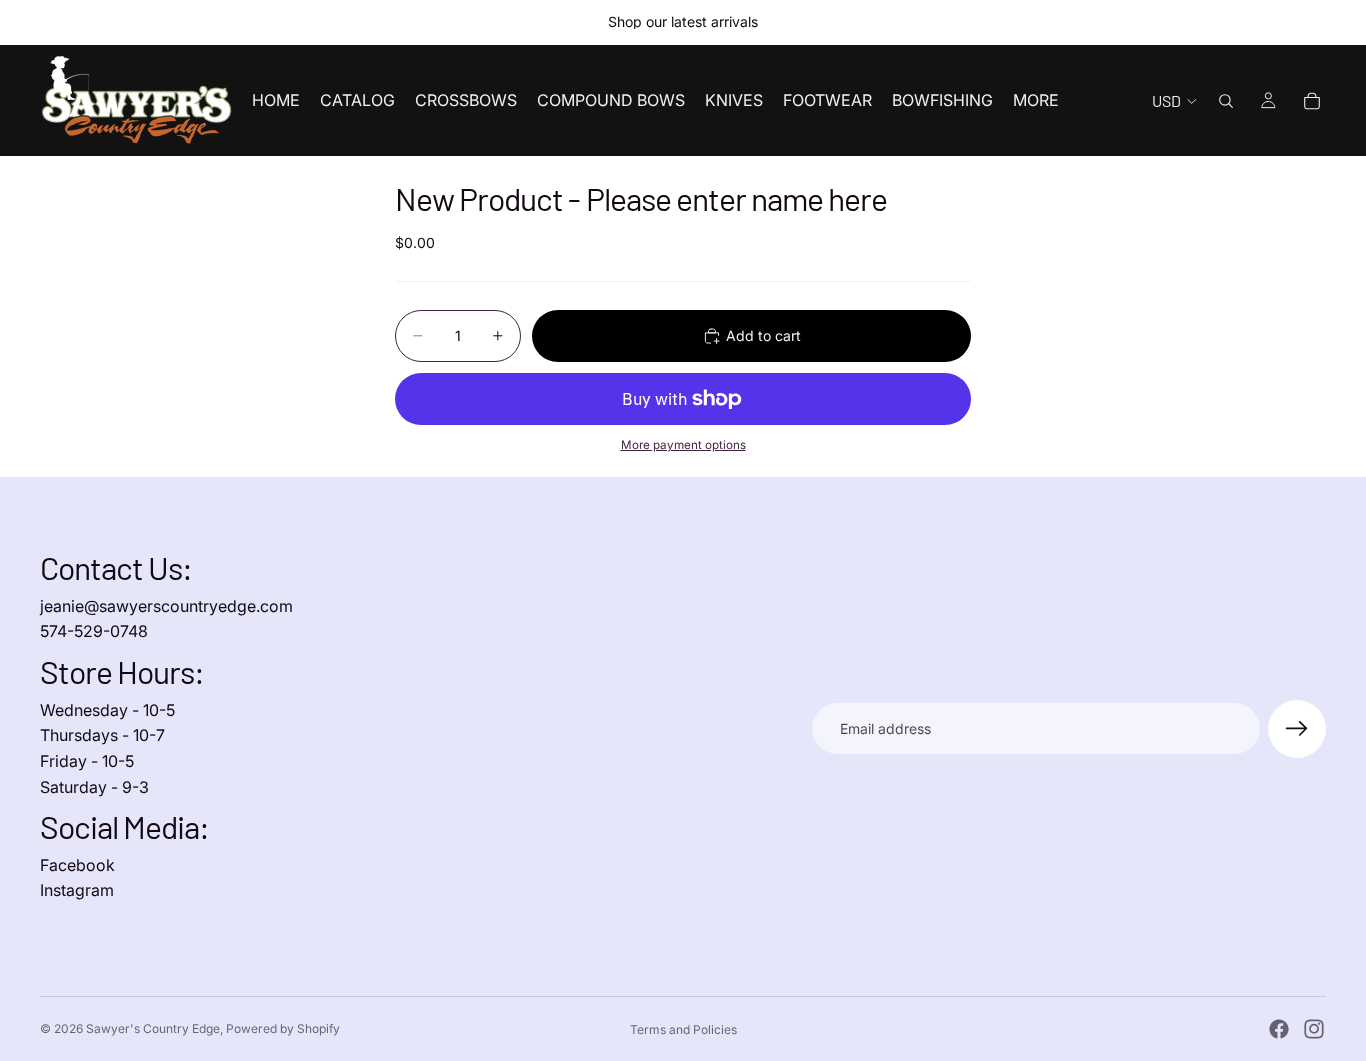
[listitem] (1036, 100)
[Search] (1226, 101)
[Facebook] (1279, 1029)
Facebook (77, 865)
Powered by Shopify (283, 1028)
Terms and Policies (683, 1029)
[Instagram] (1314, 1029)
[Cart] (1312, 101)
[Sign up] (1297, 729)
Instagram (77, 890)
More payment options (683, 445)
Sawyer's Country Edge (153, 1028)
